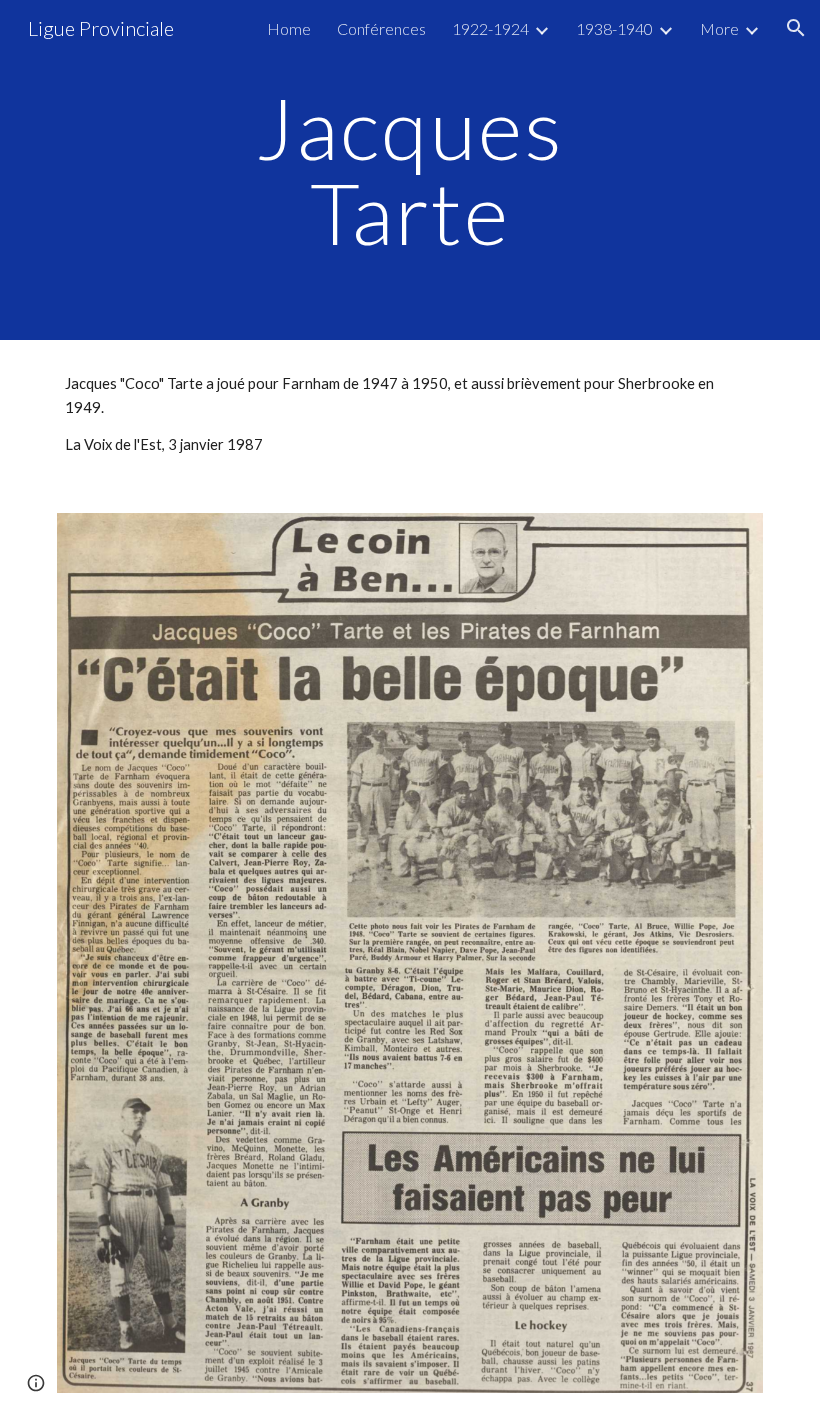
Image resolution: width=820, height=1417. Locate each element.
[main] (410, 170)
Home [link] (289, 28)
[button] (796, 28)
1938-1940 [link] (614, 28)
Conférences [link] (381, 28)
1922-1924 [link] (490, 28)
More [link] (719, 28)
